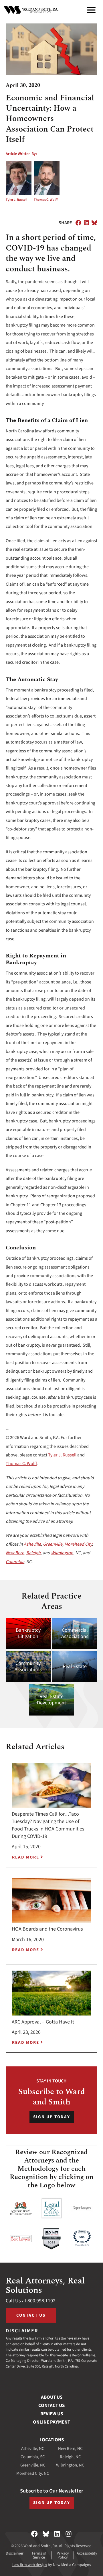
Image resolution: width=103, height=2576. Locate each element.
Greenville (53, 1544)
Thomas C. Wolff (46, 200)
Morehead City (78, 1544)
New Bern (15, 1553)
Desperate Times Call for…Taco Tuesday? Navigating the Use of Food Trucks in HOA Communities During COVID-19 (48, 1825)
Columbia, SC (33, 2457)
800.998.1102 (41, 2301)
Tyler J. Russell (16, 200)
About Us (52, 2397)
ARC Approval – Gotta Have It (43, 2022)
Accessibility (87, 2553)
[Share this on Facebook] (78, 223)
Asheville (32, 1544)
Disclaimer (15, 2553)
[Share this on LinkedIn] (86, 223)
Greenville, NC (33, 2465)
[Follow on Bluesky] (46, 2534)
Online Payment (51, 2422)
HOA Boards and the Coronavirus (47, 1929)
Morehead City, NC (33, 2473)
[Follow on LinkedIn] (57, 2534)
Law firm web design (30, 2565)
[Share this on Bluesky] (94, 223)
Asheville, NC (33, 2449)
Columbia (15, 1562)
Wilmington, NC (70, 2465)
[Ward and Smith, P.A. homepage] (31, 10)
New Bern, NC (70, 2449)
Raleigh (33, 1553)
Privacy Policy (63, 2555)
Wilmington (62, 1553)
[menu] (91, 10)
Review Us (52, 2414)
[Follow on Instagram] (69, 2534)
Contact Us (31, 2315)
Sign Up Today (52, 2117)
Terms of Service (39, 2555)
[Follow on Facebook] (34, 2534)
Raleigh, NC (70, 2457)
